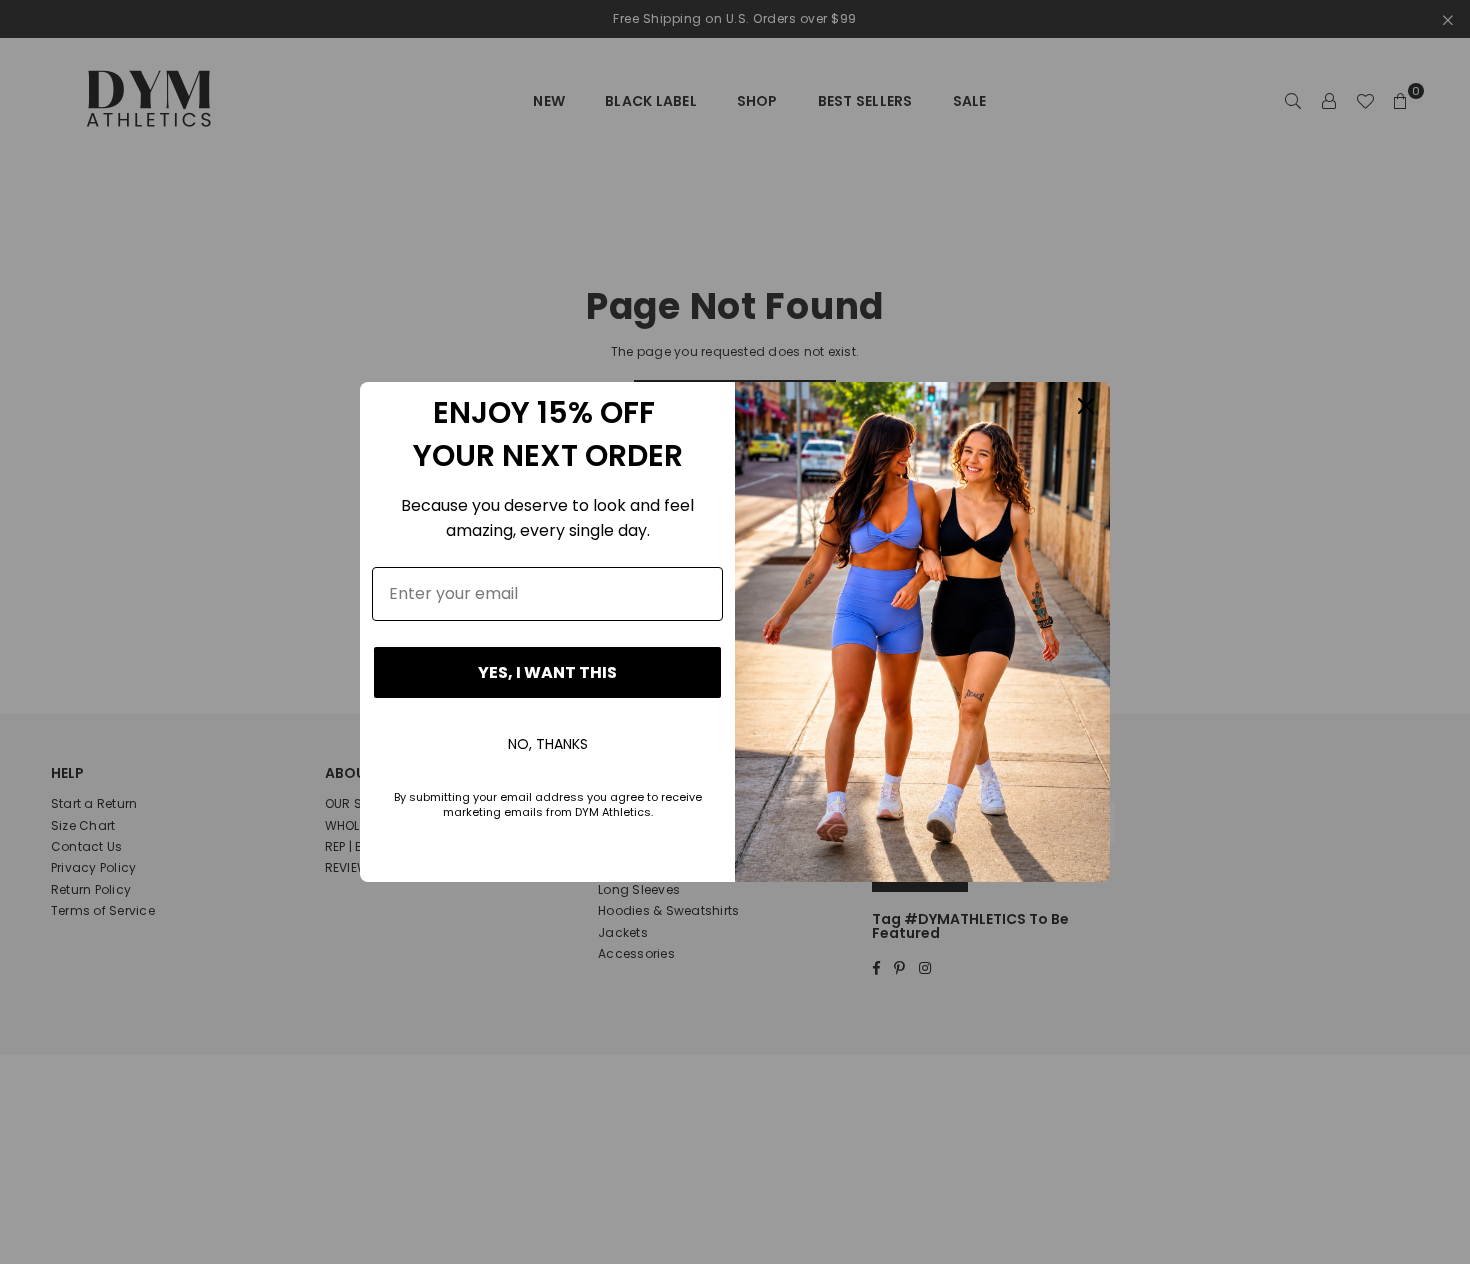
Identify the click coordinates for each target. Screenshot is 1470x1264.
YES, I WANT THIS (547, 672)
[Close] (1086, 406)
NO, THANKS (548, 744)
